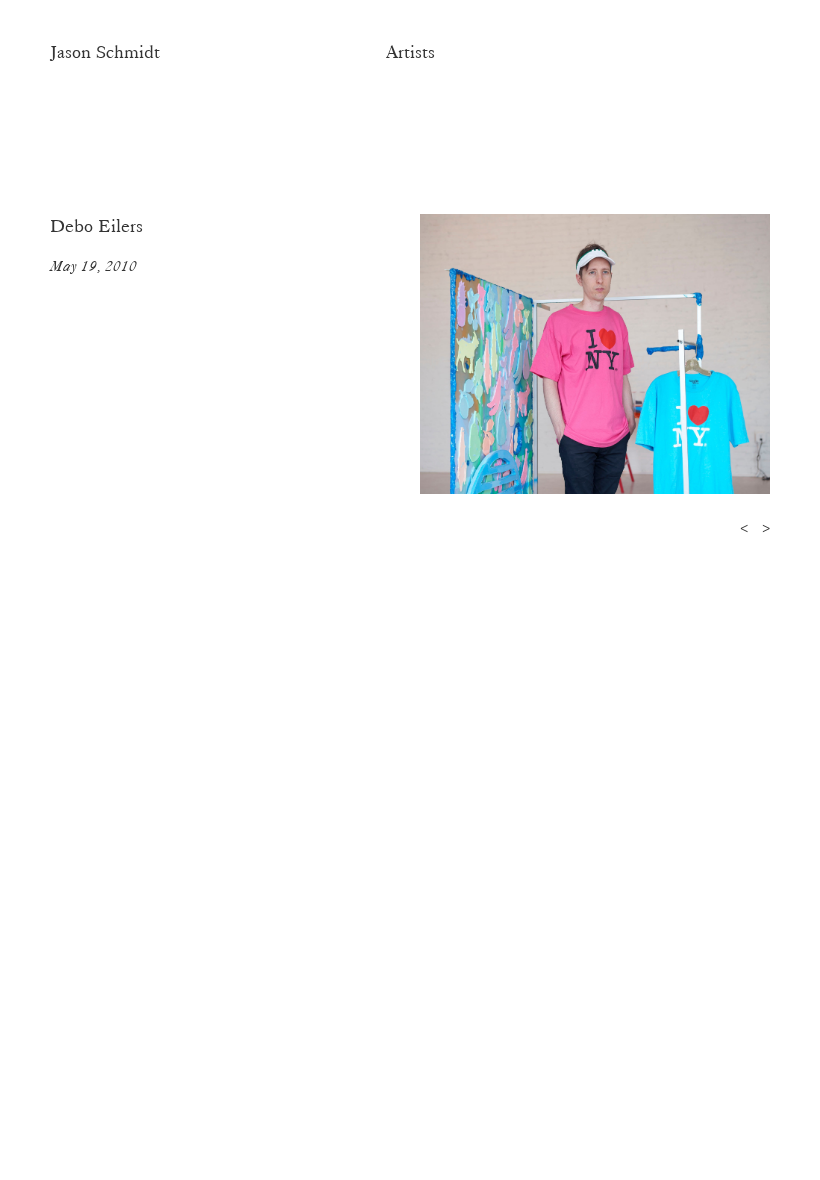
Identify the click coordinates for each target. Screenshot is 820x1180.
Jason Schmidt (105, 52)
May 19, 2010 (93, 266)
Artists (410, 52)
